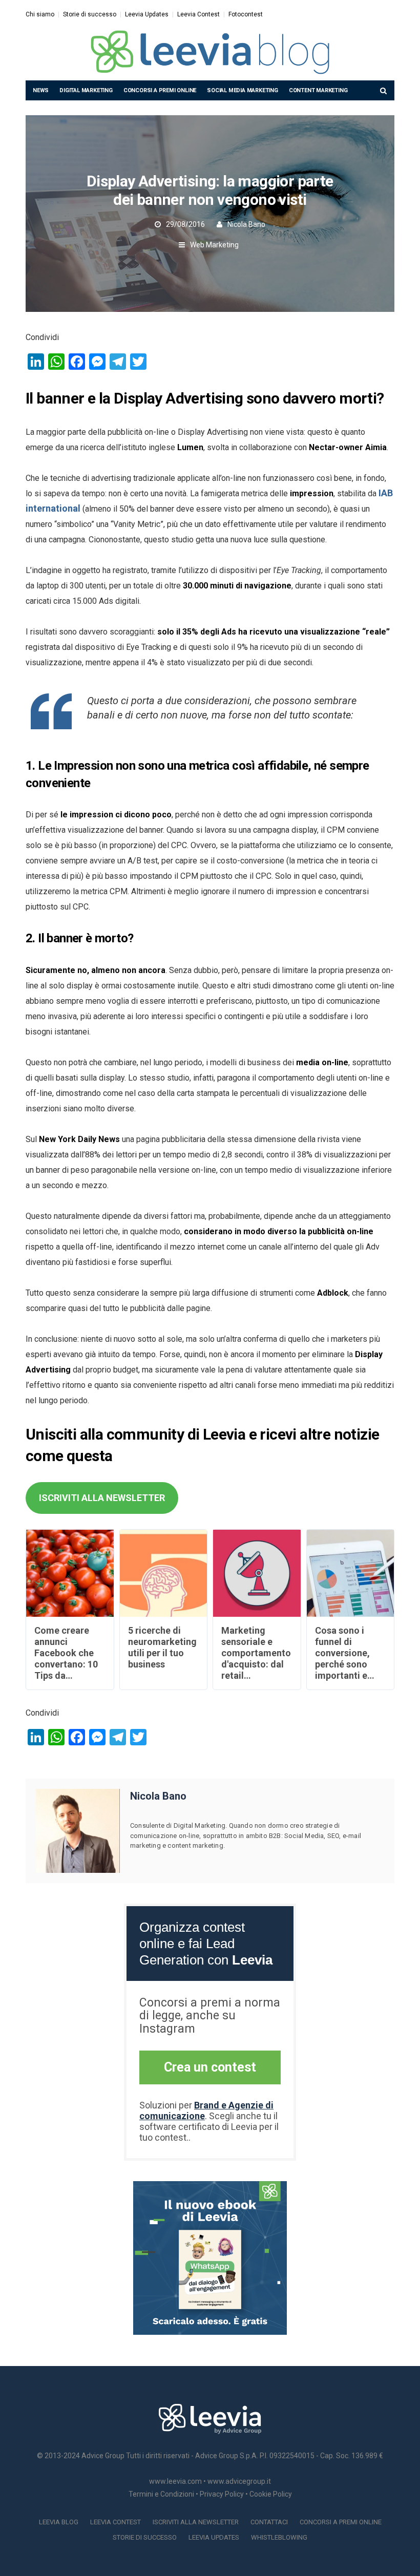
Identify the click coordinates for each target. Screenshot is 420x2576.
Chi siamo (40, 14)
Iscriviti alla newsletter (196, 2522)
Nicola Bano (246, 224)
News (41, 90)
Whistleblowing (279, 2537)
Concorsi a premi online (160, 90)
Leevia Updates (147, 14)
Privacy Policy (222, 2494)
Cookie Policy (271, 2494)
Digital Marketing (86, 90)
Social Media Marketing (243, 90)
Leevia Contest (198, 14)
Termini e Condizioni (161, 2494)
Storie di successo (90, 14)
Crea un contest (210, 2067)
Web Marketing (214, 245)
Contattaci (269, 2522)
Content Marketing (318, 90)
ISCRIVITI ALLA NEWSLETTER (102, 1498)
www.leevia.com (175, 2481)
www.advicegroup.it (239, 2481)
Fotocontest (246, 14)
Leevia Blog (59, 2522)
